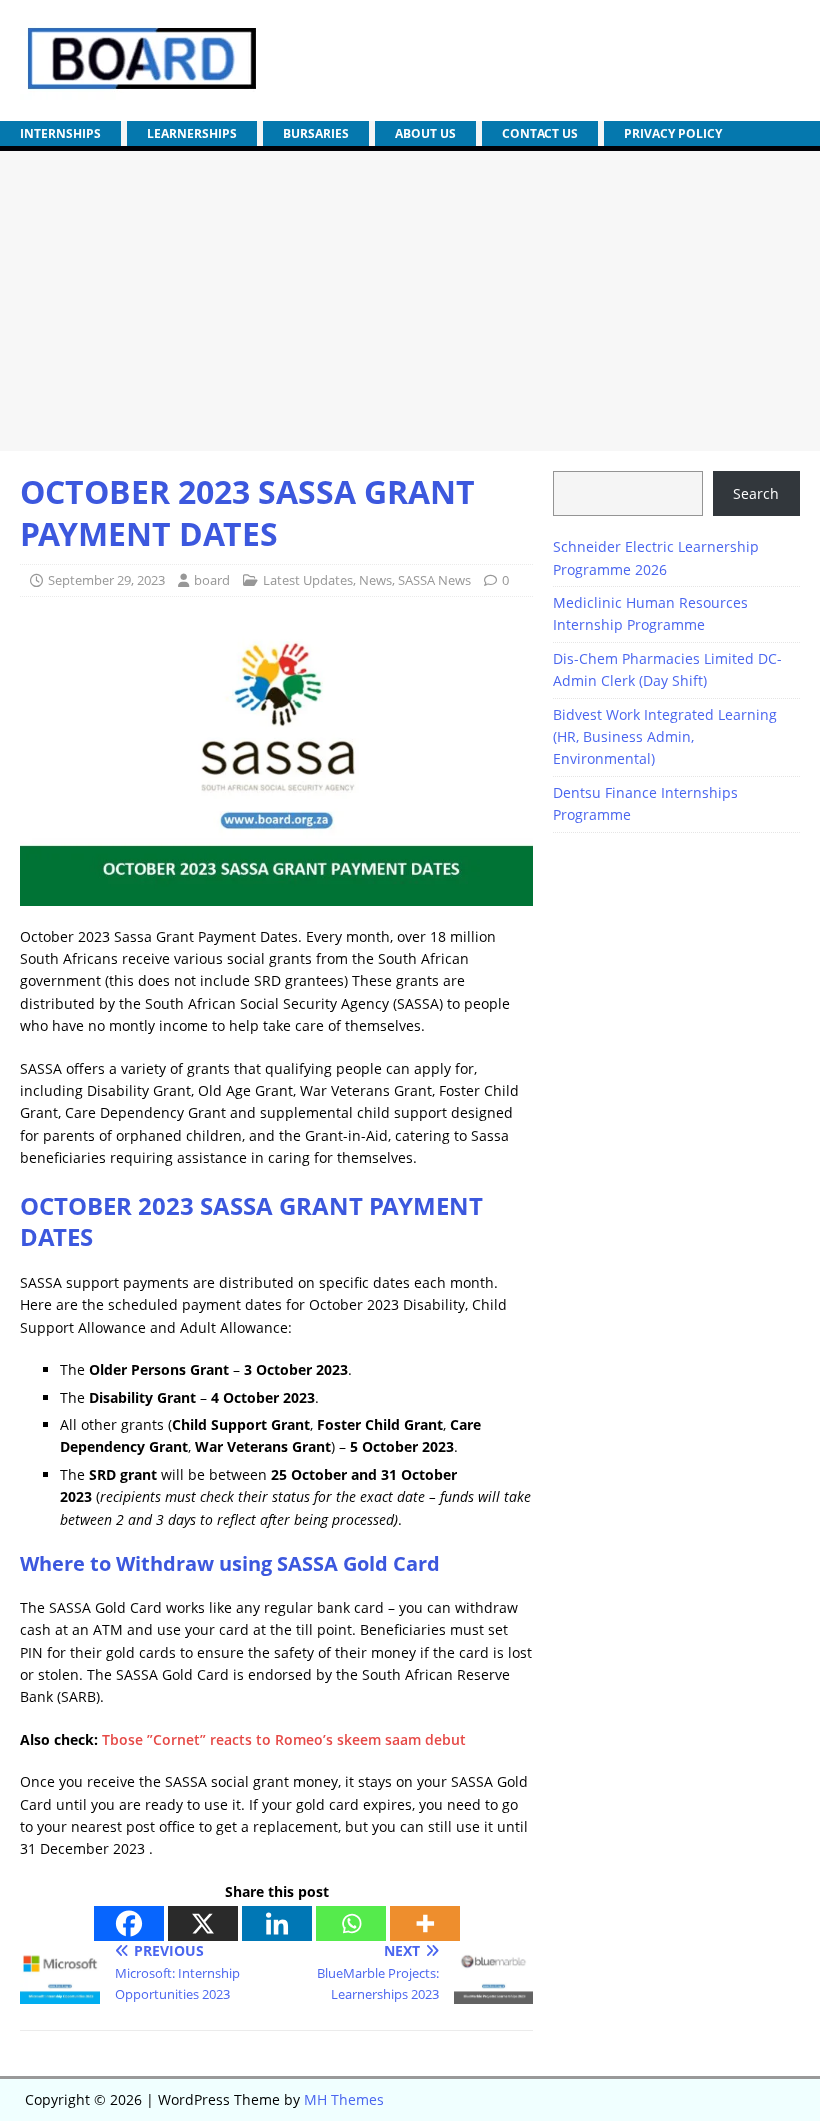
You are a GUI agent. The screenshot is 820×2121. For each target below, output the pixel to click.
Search (756, 493)
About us (425, 133)
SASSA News (434, 580)
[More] (425, 1923)
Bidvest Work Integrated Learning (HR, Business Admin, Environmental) (665, 737)
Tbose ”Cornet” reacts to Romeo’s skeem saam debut (284, 1739)
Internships (60, 133)
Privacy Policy (673, 133)
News (375, 580)
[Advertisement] (410, 301)
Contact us (540, 133)
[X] (203, 1923)
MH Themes (344, 2099)
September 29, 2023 (106, 580)
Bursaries (316, 133)
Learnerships (192, 133)
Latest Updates (308, 580)
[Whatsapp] (351, 1923)
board (212, 580)
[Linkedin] (277, 1923)
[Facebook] (129, 1923)
